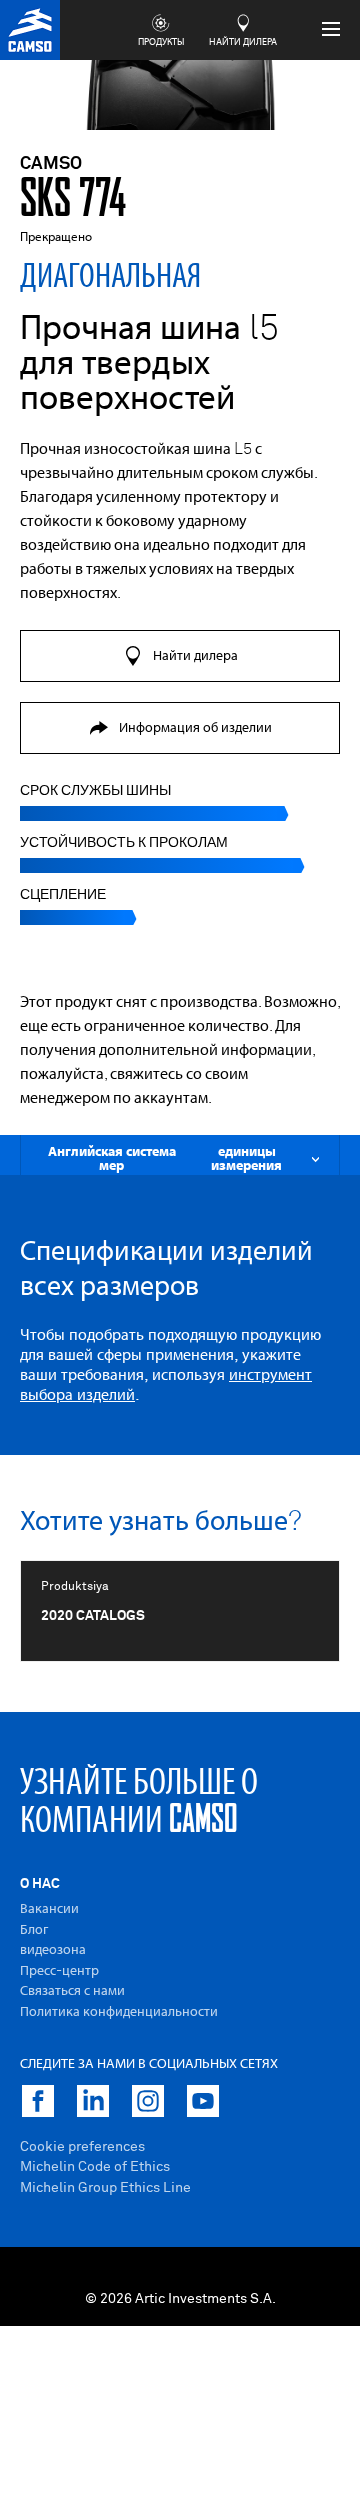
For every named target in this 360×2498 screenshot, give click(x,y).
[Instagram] (148, 2101)
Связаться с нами (72, 1991)
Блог (34, 1930)
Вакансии (49, 1909)
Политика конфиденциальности (119, 2012)
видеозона (53, 1950)
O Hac (40, 1884)
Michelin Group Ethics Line (105, 2188)
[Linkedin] (93, 2101)
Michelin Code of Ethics (95, 2167)
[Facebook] (38, 2101)
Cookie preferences (82, 2147)
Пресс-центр (59, 1971)
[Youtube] (203, 2101)
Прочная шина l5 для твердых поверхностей (149, 364)
